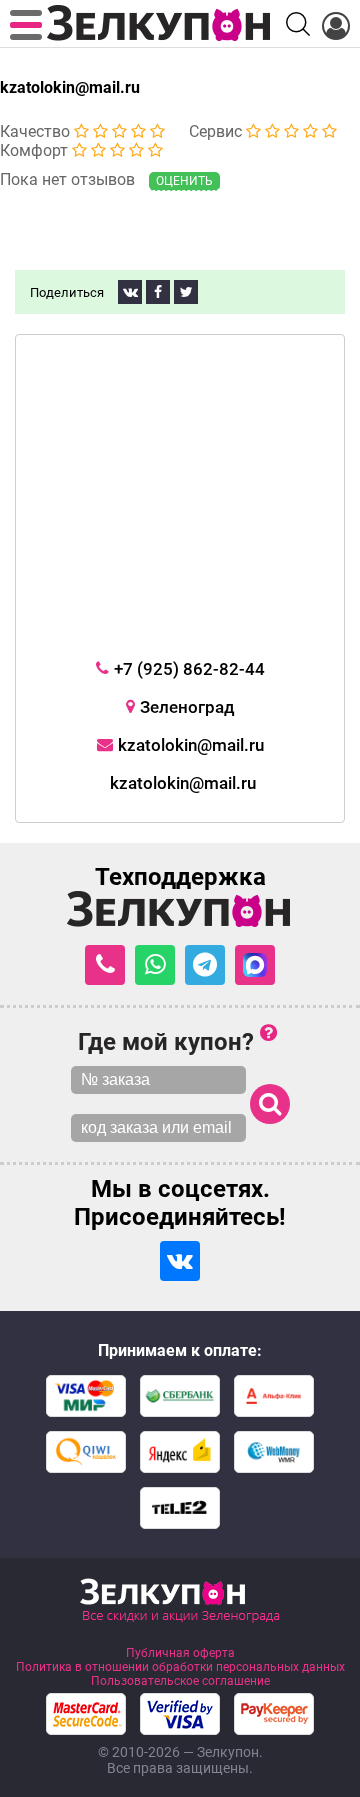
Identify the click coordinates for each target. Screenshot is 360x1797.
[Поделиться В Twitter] (186, 292)
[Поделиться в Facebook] (158, 292)
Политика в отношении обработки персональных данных (180, 1667)
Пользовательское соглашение (180, 1681)
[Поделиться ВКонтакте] (130, 292)
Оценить (184, 181)
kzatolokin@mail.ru (70, 87)
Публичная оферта (180, 1653)
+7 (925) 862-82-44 (189, 669)
